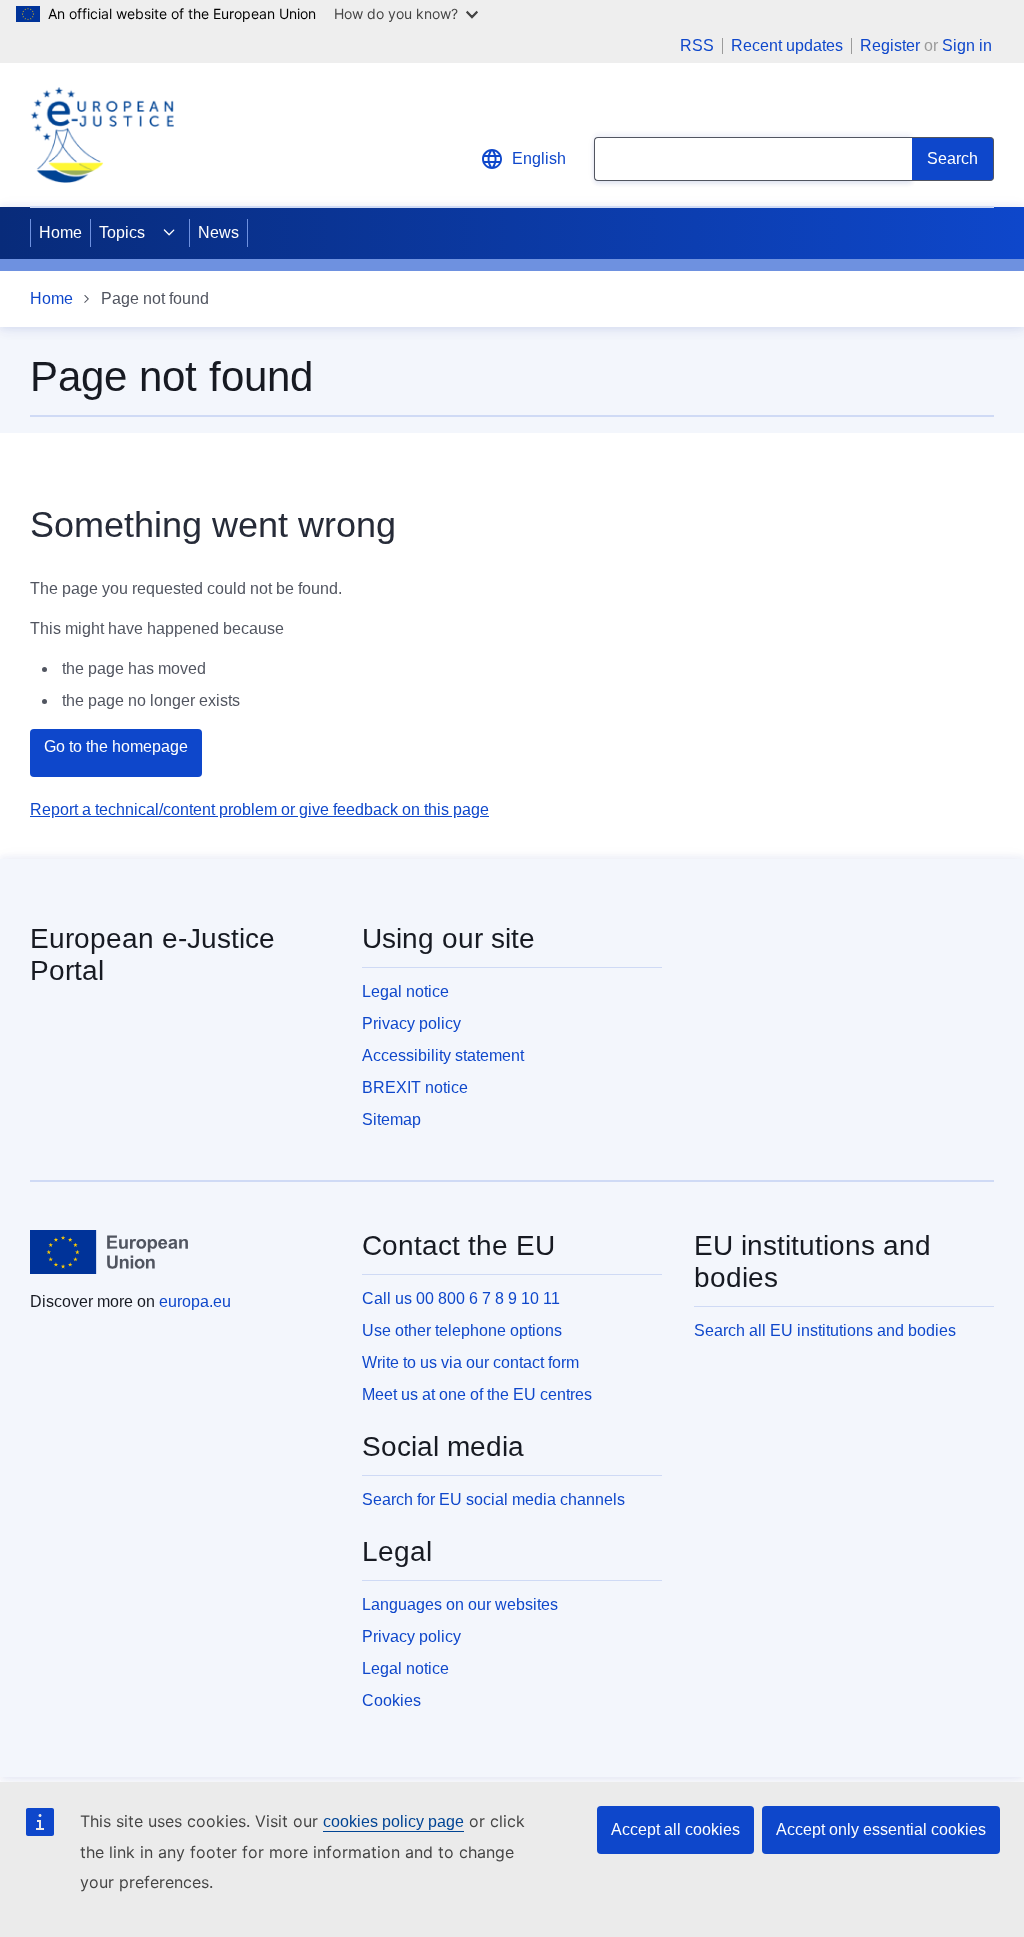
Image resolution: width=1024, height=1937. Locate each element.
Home (60, 232)
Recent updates (787, 46)
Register (890, 45)
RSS (697, 46)
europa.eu (195, 1301)
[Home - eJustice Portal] (102, 135)
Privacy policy (411, 1023)
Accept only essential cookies (881, 1829)
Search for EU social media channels (493, 1499)
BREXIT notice (415, 1087)
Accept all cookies (675, 1829)
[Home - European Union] (109, 1252)
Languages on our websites (460, 1604)
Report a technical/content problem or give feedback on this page (259, 809)
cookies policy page (393, 1821)
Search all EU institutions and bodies (825, 1330)
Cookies (391, 1700)
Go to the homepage (116, 746)
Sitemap (391, 1119)
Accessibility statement (443, 1055)
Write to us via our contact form (470, 1362)
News (218, 232)
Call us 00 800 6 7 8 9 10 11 (461, 1298)
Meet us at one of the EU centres (477, 1394)
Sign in (967, 45)
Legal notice (405, 991)
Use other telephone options (462, 1330)
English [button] (539, 158)
